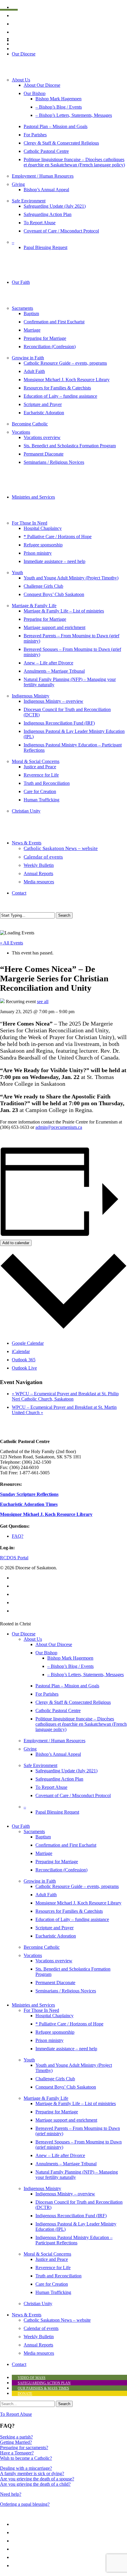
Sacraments (34, 1831)
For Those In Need (41, 2010)
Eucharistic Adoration (56, 1936)
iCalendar (21, 1351)
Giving (30, 1749)
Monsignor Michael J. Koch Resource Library (46, 1514)
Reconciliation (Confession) (61, 1870)
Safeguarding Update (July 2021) (66, 1771)
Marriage (44, 1853)
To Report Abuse (51, 1787)
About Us (33, 1639)
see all (43, 1002)
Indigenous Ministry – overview (65, 2194)
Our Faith (21, 1826)
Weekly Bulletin (39, 2337)
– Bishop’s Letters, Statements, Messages (86, 1675)
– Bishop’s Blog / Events (70, 1666)
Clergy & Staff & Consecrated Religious (73, 1702)
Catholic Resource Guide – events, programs (77, 1886)
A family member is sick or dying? (32, 2473)
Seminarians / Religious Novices (66, 1991)
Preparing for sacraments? (24, 2448)
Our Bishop (46, 1653)
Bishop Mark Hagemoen (70, 1658)
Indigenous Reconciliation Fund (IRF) (71, 2216)
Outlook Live (24, 1368)
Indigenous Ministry (42, 2188)
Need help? (11, 2494)
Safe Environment (40, 1765)
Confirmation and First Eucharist (66, 1845)
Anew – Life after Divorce (60, 2155)
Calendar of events (41, 2328)
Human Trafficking (53, 2292)
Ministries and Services (33, 2005)
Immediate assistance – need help (66, 2049)
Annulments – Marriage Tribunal (66, 2164)
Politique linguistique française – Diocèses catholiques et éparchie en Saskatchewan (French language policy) (81, 1724)
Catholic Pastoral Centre (58, 1710)
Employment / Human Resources (54, 1741)
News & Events (27, 2315)
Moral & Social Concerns (47, 2254)
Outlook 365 (24, 1360)
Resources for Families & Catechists (69, 1911)
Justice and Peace (52, 2259)
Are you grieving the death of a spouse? (37, 2479)
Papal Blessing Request (57, 1812)
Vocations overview (54, 1961)
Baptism (43, 1837)
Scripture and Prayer (54, 1928)
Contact (19, 2364)
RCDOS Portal (14, 1558)
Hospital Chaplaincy (54, 2016)
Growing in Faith (40, 1881)
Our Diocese (24, 1634)
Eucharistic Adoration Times (29, 1504)
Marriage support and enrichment (66, 2120)
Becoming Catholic (42, 1947)
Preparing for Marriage (57, 1862)
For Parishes (47, 1694)
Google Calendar (28, 1343)
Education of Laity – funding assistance (72, 1919)
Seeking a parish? (16, 2437)
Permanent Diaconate (55, 1983)
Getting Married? (16, 2442)
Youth (29, 2060)
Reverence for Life (53, 2268)
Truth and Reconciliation (58, 2276)
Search (64, 915)
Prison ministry (49, 2040)
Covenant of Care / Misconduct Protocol (73, 1795)
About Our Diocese (54, 1644)
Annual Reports (38, 2345)
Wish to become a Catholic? (26, 2458)
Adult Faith (46, 1895)
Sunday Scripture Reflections (29, 1494)
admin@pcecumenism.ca (59, 1127)
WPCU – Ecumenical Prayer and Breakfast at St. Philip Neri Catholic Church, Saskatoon (65, 1396)
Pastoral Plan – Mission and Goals (67, 1686)
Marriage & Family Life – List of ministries (76, 2103)
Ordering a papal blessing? (25, 2504)
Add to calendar (16, 1243)
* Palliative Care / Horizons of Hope (69, 2024)
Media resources (39, 2353)
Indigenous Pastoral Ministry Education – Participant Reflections (74, 2240)
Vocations (33, 1955)
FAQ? (18, 1536)
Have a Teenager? (17, 2453)
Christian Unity (38, 2304)
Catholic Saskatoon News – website (57, 2320)
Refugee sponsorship (55, 2032)
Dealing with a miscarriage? (26, 2468)
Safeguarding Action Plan (59, 1779)
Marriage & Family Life (46, 2098)
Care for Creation (52, 2284)
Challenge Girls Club (55, 2079)
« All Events (12, 943)
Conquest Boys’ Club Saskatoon (66, 2087)
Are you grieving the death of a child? (35, 2484)
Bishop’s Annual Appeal (58, 1754)
